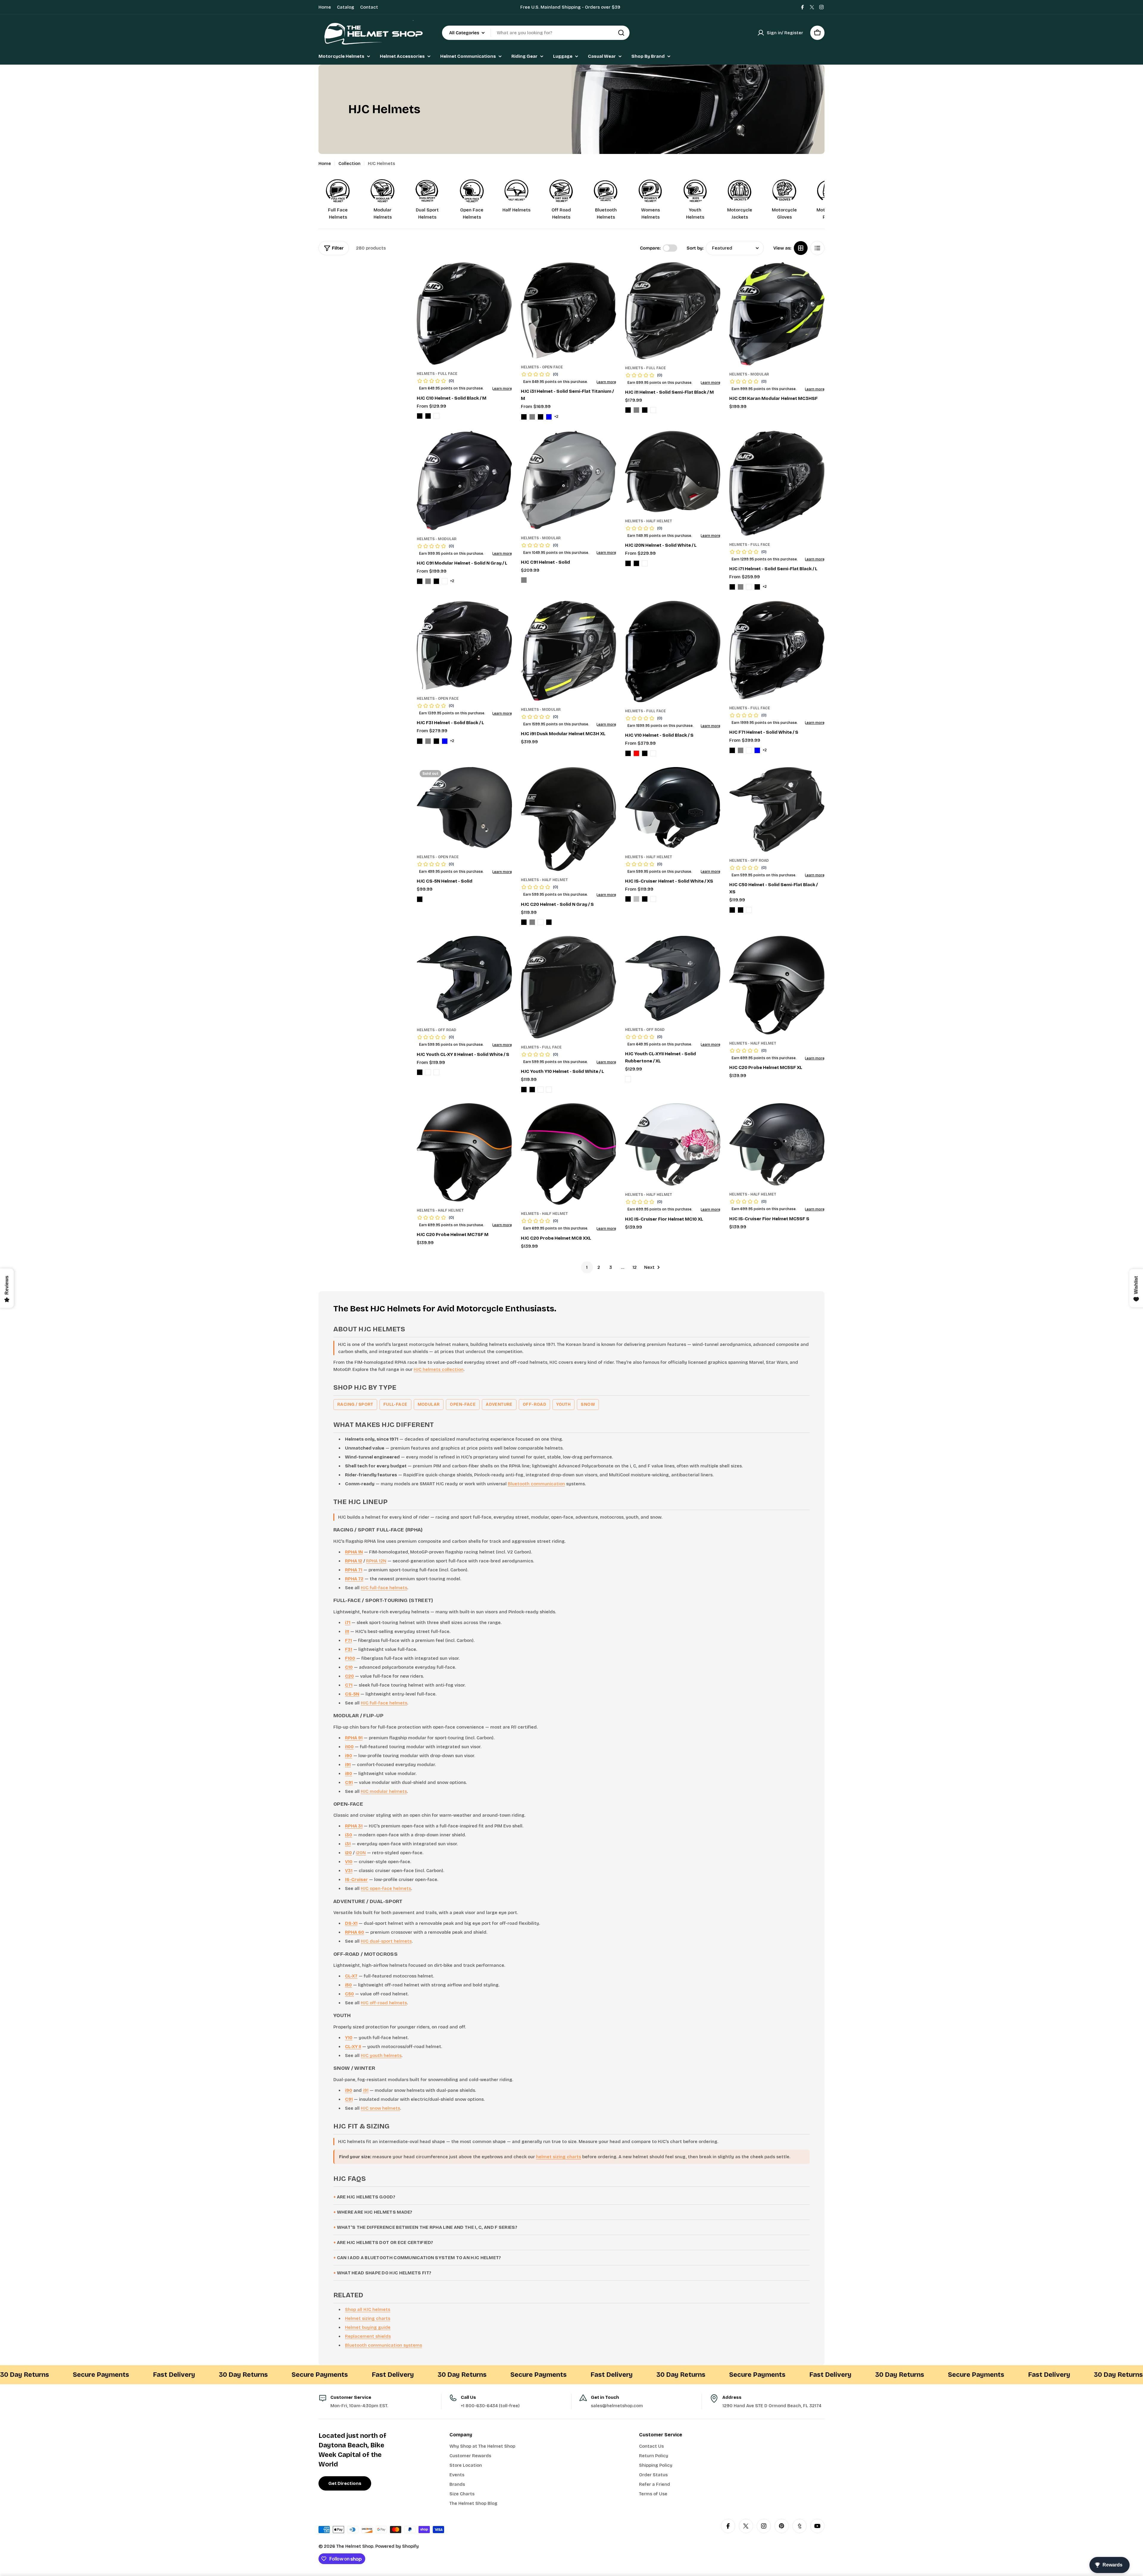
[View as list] (817, 248)
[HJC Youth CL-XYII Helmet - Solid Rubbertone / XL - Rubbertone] (628, 1079)
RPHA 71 (354, 1570)
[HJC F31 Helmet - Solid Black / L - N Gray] (428, 741)
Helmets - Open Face (542, 367)
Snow (588, 1404)
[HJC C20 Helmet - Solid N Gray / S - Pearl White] (541, 922)
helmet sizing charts (559, 2157)
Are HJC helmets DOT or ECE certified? (385, 2242)
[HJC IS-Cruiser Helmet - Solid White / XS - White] (653, 899)
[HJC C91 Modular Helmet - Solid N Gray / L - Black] (420, 581)
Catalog (346, 7)
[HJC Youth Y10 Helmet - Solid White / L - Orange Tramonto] (541, 1090)
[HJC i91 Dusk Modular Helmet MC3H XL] (569, 651)
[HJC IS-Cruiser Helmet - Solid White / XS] (673, 808)
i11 (347, 1631)
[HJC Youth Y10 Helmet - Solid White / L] (569, 987)
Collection (349, 163)
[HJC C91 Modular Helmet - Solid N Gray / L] (464, 480)
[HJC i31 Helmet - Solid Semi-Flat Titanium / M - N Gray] (532, 417)
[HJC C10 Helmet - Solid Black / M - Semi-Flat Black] (428, 416)
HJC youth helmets (381, 2055)
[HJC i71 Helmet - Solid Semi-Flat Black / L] (777, 483)
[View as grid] (801, 248)
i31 (348, 1844)
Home (325, 7)
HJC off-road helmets (384, 2003)
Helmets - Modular (749, 374)
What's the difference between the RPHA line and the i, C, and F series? (427, 2227)
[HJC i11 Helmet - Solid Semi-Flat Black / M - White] (653, 410)
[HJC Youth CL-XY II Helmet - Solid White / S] (464, 978)
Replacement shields (368, 2336)
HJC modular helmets (384, 1791)
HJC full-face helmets (384, 1588)
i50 (348, 1985)
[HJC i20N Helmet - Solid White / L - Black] (628, 563)
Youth (563, 1404)
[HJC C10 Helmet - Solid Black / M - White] (436, 416)
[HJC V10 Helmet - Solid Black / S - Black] (628, 753)
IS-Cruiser (356, 1880)
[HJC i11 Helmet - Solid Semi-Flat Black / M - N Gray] (636, 410)
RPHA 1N (354, 1552)
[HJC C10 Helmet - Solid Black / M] (464, 314)
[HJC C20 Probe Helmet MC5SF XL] (777, 985)
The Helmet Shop (355, 2546)
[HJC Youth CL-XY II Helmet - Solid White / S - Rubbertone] (428, 1072)
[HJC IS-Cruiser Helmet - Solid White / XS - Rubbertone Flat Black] (645, 899)
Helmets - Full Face (437, 374)
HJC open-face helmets (386, 1888)
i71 (348, 1623)
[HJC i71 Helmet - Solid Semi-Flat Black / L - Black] (732, 587)
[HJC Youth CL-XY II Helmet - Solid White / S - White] (436, 1072)
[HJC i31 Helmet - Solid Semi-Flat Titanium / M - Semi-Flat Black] (541, 417)
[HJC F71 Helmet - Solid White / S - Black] (732, 750)
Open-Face (463, 1404)
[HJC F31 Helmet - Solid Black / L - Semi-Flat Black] (436, 741)
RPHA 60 (355, 1932)
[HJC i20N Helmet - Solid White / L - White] (645, 563)
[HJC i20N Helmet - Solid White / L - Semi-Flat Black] (636, 563)
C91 (349, 1782)
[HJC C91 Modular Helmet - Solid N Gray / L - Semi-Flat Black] (436, 581)
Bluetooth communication (536, 1484)
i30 (349, 1835)
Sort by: (695, 248)
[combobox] (536, 33)
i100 (349, 1747)
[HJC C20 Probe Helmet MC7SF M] (464, 1152)
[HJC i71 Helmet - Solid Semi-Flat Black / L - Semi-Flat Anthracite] (749, 587)
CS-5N (352, 1694)
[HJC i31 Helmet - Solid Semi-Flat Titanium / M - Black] (524, 417)
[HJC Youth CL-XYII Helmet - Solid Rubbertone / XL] (673, 978)
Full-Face (395, 1404)
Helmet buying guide (368, 2327)
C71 (349, 1685)
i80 (349, 1774)
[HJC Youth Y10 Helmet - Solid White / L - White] (549, 1090)
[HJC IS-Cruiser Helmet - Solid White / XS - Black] (628, 899)
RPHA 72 (354, 1579)
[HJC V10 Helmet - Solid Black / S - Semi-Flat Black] (645, 753)
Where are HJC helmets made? (375, 2212)
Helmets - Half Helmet (649, 521)
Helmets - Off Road (749, 861)
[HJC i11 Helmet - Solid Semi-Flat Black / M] (673, 311)
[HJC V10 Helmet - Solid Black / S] (673, 652)
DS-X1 (351, 1923)
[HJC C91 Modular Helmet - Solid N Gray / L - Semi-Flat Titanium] (445, 581)
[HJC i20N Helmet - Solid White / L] (673, 472)
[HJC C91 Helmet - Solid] (569, 480)
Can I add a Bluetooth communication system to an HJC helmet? (419, 2258)
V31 (349, 1871)
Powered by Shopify (397, 2546)
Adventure (499, 1404)
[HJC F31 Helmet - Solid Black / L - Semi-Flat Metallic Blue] (445, 741)
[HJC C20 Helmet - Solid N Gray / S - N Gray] (532, 922)
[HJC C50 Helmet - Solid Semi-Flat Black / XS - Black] (732, 910)
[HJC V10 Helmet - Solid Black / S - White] (653, 753)
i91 (348, 1765)
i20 (348, 1853)
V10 (349, 1862)
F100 (350, 1658)
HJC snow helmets (380, 2108)
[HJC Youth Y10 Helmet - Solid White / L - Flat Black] (532, 1090)
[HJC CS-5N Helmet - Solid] (464, 808)
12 (635, 1267)
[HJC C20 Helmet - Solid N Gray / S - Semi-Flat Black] (549, 922)
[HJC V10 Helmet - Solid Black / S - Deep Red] (636, 753)
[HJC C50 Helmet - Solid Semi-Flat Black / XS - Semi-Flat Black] (741, 910)
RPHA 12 (354, 1561)
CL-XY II (353, 2047)
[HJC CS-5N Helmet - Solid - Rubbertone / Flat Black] (420, 899)
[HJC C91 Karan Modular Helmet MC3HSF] (777, 314)
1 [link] (587, 1267)
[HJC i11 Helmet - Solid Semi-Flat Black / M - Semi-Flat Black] (645, 410)
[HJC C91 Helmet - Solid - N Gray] (524, 580)
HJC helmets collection (439, 1369)
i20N (361, 1853)
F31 (349, 1649)
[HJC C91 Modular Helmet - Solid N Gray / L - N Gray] (428, 581)
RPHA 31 (354, 1826)
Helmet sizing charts (368, 2318)
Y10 (349, 2038)
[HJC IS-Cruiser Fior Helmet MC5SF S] (777, 1144)
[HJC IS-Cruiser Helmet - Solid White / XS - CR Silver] (636, 899)
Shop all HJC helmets (368, 2309)
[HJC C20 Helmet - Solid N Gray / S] (569, 819)
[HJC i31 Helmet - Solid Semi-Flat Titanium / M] (569, 310)
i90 (349, 1756)
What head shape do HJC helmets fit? (384, 2273)
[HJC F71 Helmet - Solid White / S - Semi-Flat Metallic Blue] (757, 750)
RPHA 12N (376, 1561)
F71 (348, 1640)
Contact (369, 7)
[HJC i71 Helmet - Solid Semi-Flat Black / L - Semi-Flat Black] (757, 587)
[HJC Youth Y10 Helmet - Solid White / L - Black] (524, 1090)
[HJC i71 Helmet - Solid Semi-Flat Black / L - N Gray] (741, 587)
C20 (349, 1676)
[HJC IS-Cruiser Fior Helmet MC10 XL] (673, 1145)
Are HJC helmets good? (366, 2197)
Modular (429, 1404)
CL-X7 (351, 1976)
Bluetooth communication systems (384, 2345)
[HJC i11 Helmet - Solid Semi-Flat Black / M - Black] (628, 410)
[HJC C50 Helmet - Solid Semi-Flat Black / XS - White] (749, 910)
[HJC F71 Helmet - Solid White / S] (777, 650)
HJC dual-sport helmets (386, 1941)
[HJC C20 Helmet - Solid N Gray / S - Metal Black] (524, 922)
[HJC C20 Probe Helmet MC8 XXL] (569, 1154)
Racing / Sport (355, 1404)
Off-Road (534, 1404)
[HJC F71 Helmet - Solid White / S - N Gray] (741, 750)
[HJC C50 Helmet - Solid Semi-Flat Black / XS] (777, 809)
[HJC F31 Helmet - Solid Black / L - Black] (420, 741)
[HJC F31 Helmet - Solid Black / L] (464, 645)
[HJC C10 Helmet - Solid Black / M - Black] (420, 416)
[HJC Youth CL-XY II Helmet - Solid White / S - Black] (420, 1072)
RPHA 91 (354, 1738)
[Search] (621, 33)
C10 (349, 1667)
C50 (349, 1994)
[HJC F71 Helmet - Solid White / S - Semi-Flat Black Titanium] (749, 750)
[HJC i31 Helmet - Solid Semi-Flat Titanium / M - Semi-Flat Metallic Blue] (549, 417)
